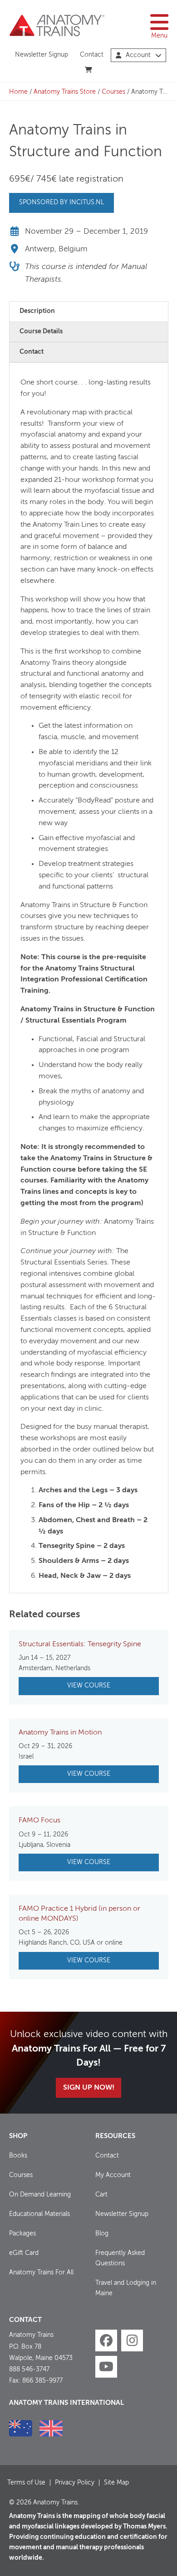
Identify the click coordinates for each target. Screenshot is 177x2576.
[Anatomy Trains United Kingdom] (51, 2428)
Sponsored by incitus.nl (61, 202)
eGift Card (24, 2253)
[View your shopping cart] (89, 70)
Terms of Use (26, 2483)
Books (18, 2156)
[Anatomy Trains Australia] (21, 2428)
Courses (113, 92)
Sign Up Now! (89, 2088)
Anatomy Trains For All (41, 2273)
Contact (92, 55)
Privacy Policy (75, 2483)
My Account (113, 2175)
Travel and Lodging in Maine (126, 2288)
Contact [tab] (32, 352)
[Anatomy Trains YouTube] (106, 2367)
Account (138, 55)
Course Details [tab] (41, 332)
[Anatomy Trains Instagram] (132, 2341)
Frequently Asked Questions (120, 2258)
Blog (102, 2234)
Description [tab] (37, 311)
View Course (89, 1686)
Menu (159, 36)
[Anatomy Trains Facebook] (106, 2341)
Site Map (116, 2483)
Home (18, 92)
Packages (22, 2234)
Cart (101, 2195)
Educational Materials (39, 2214)
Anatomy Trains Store (65, 92)
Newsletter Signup (42, 55)
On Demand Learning (40, 2195)
